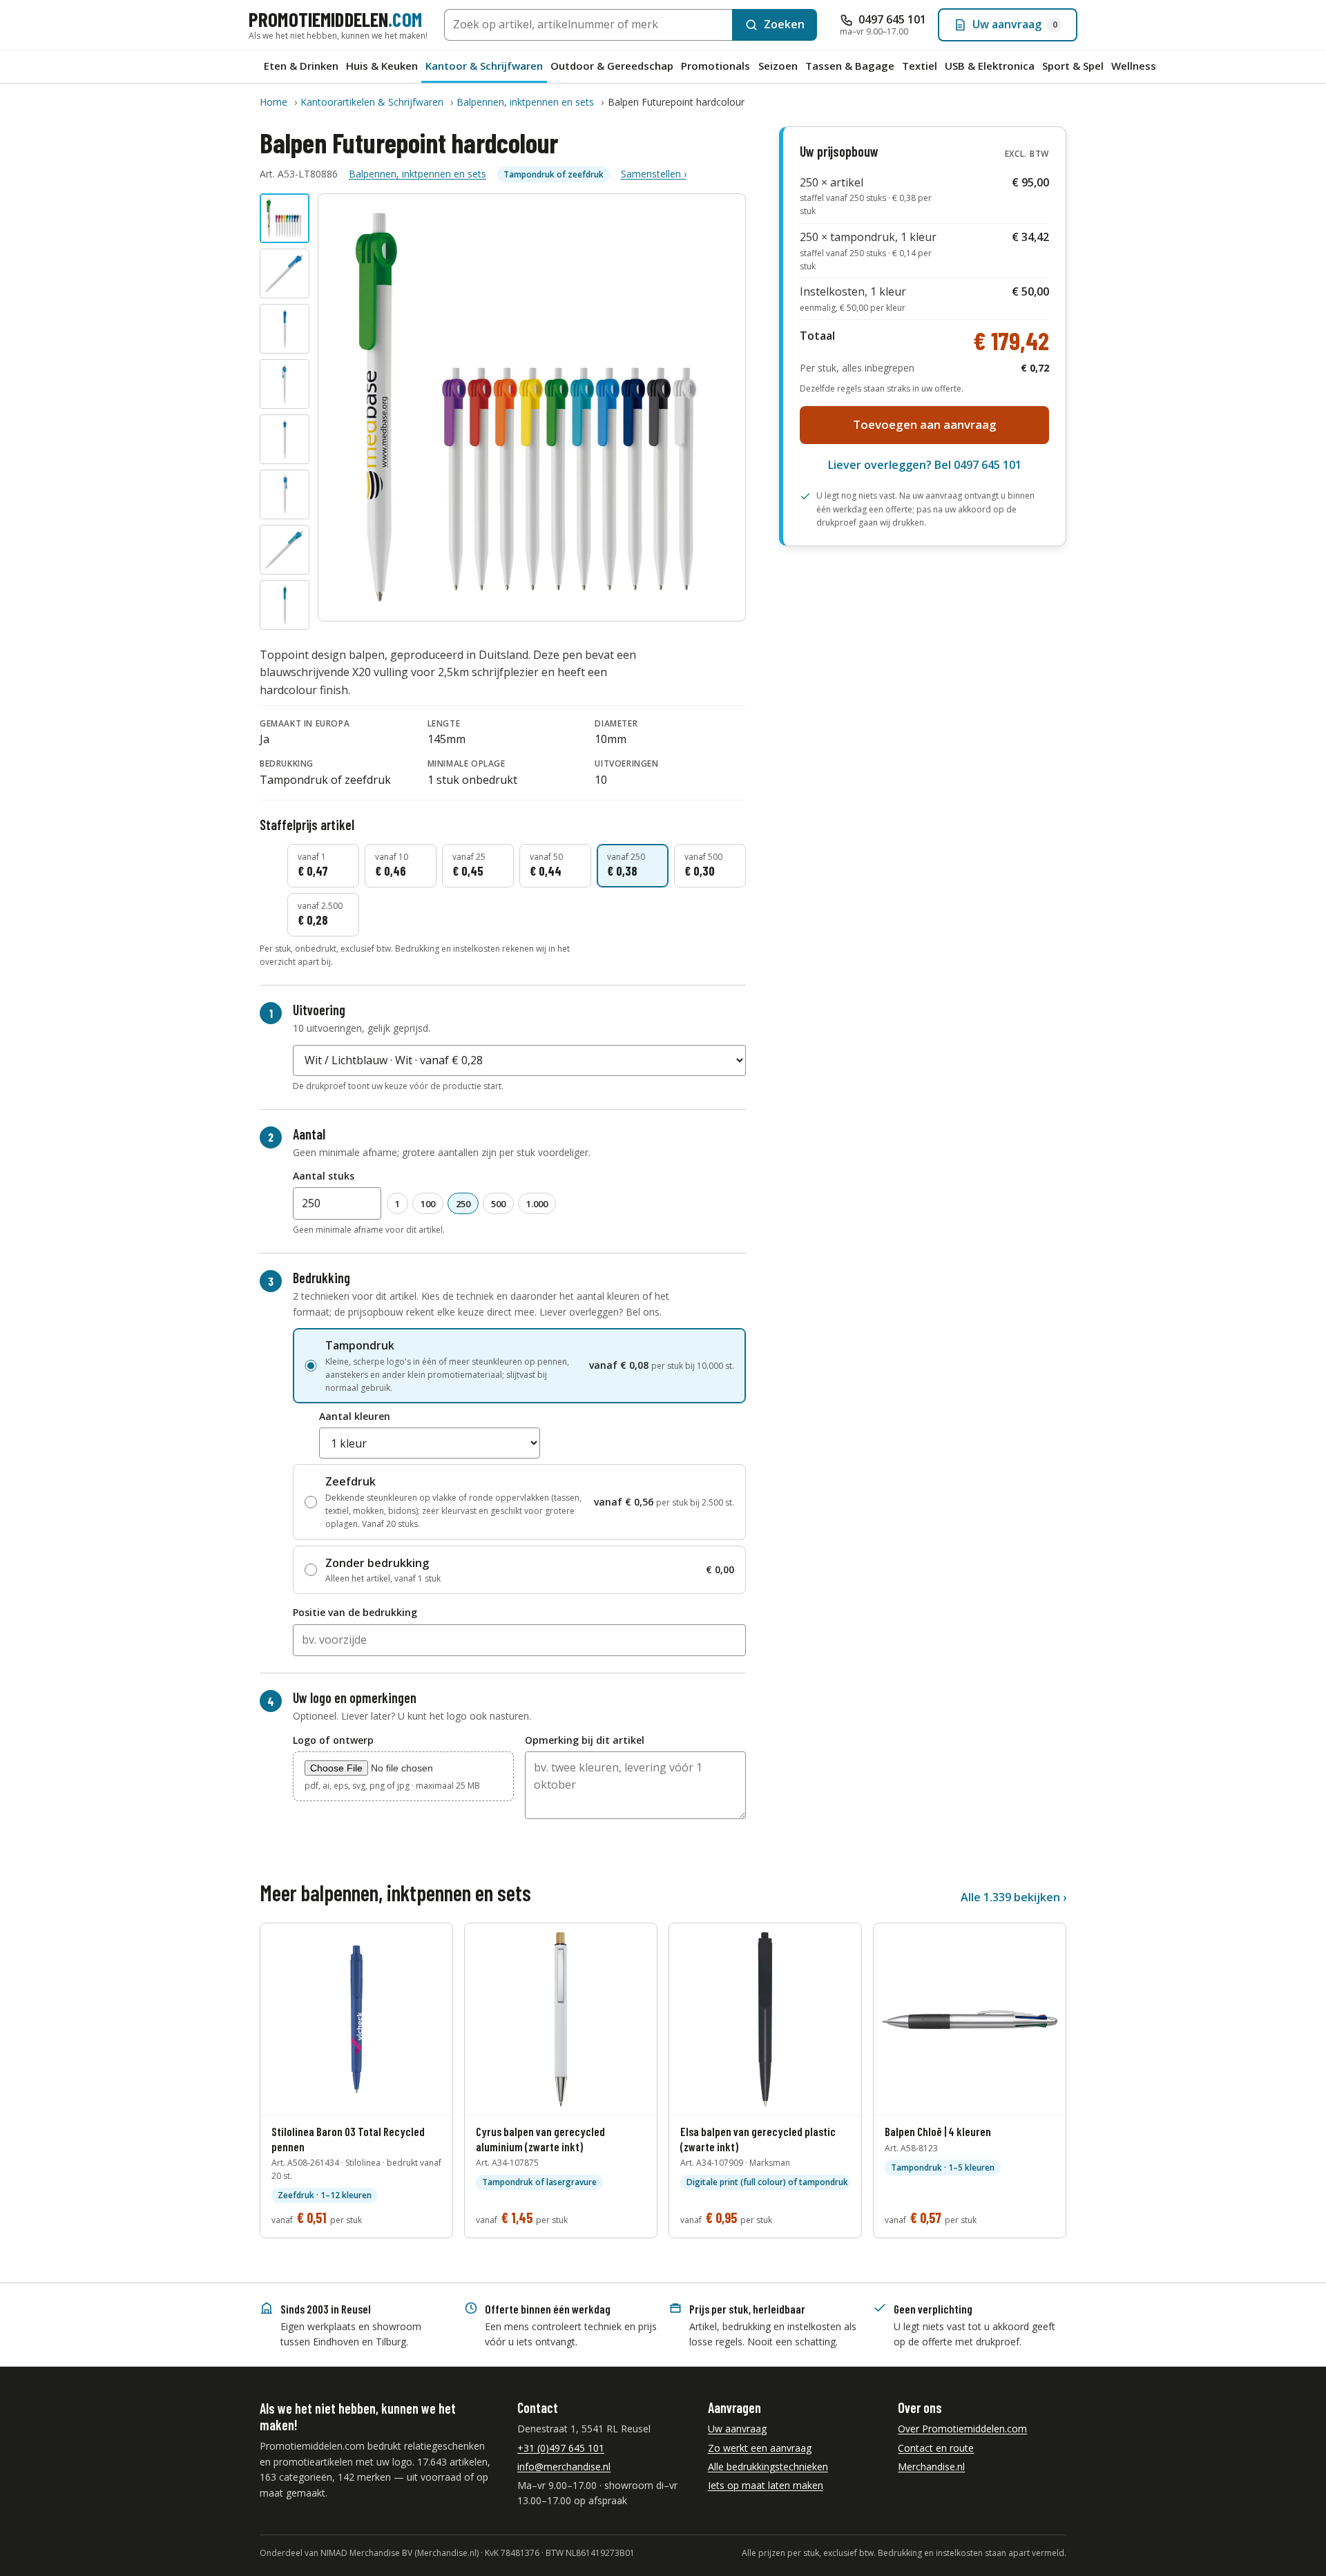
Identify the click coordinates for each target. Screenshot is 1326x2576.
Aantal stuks (324, 1176)
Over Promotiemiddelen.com (962, 2429)
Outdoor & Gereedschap (612, 66)
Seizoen (778, 66)
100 (428, 1204)
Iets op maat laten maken (766, 2485)
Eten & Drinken (301, 66)
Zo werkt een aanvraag (760, 2448)
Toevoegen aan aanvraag (925, 424)
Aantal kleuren (355, 1416)
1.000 (537, 1204)
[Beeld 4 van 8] (285, 384)
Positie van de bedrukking (355, 1612)
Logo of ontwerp (333, 1740)
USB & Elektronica (990, 66)
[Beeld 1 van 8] (285, 218)
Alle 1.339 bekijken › (1013, 1897)
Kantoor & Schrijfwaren (484, 66)
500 (498, 1204)
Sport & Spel (1073, 66)
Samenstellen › (654, 174)
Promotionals (715, 66)
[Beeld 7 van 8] (285, 550)
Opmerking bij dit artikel (585, 1740)
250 (463, 1204)
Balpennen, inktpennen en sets (525, 102)
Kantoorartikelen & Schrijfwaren (372, 102)
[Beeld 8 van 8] (285, 605)
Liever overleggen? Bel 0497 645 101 (925, 465)
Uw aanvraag (737, 2429)
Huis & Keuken (382, 66)
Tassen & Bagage (850, 66)
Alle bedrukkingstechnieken (768, 2467)
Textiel (920, 66)
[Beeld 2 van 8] (285, 273)
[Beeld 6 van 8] (285, 494)
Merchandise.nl (931, 2467)
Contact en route (936, 2448)
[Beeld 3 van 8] (285, 329)
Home (273, 102)
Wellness (1134, 66)
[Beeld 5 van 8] (285, 439)
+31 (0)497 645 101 (561, 2448)
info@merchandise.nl (564, 2467)
